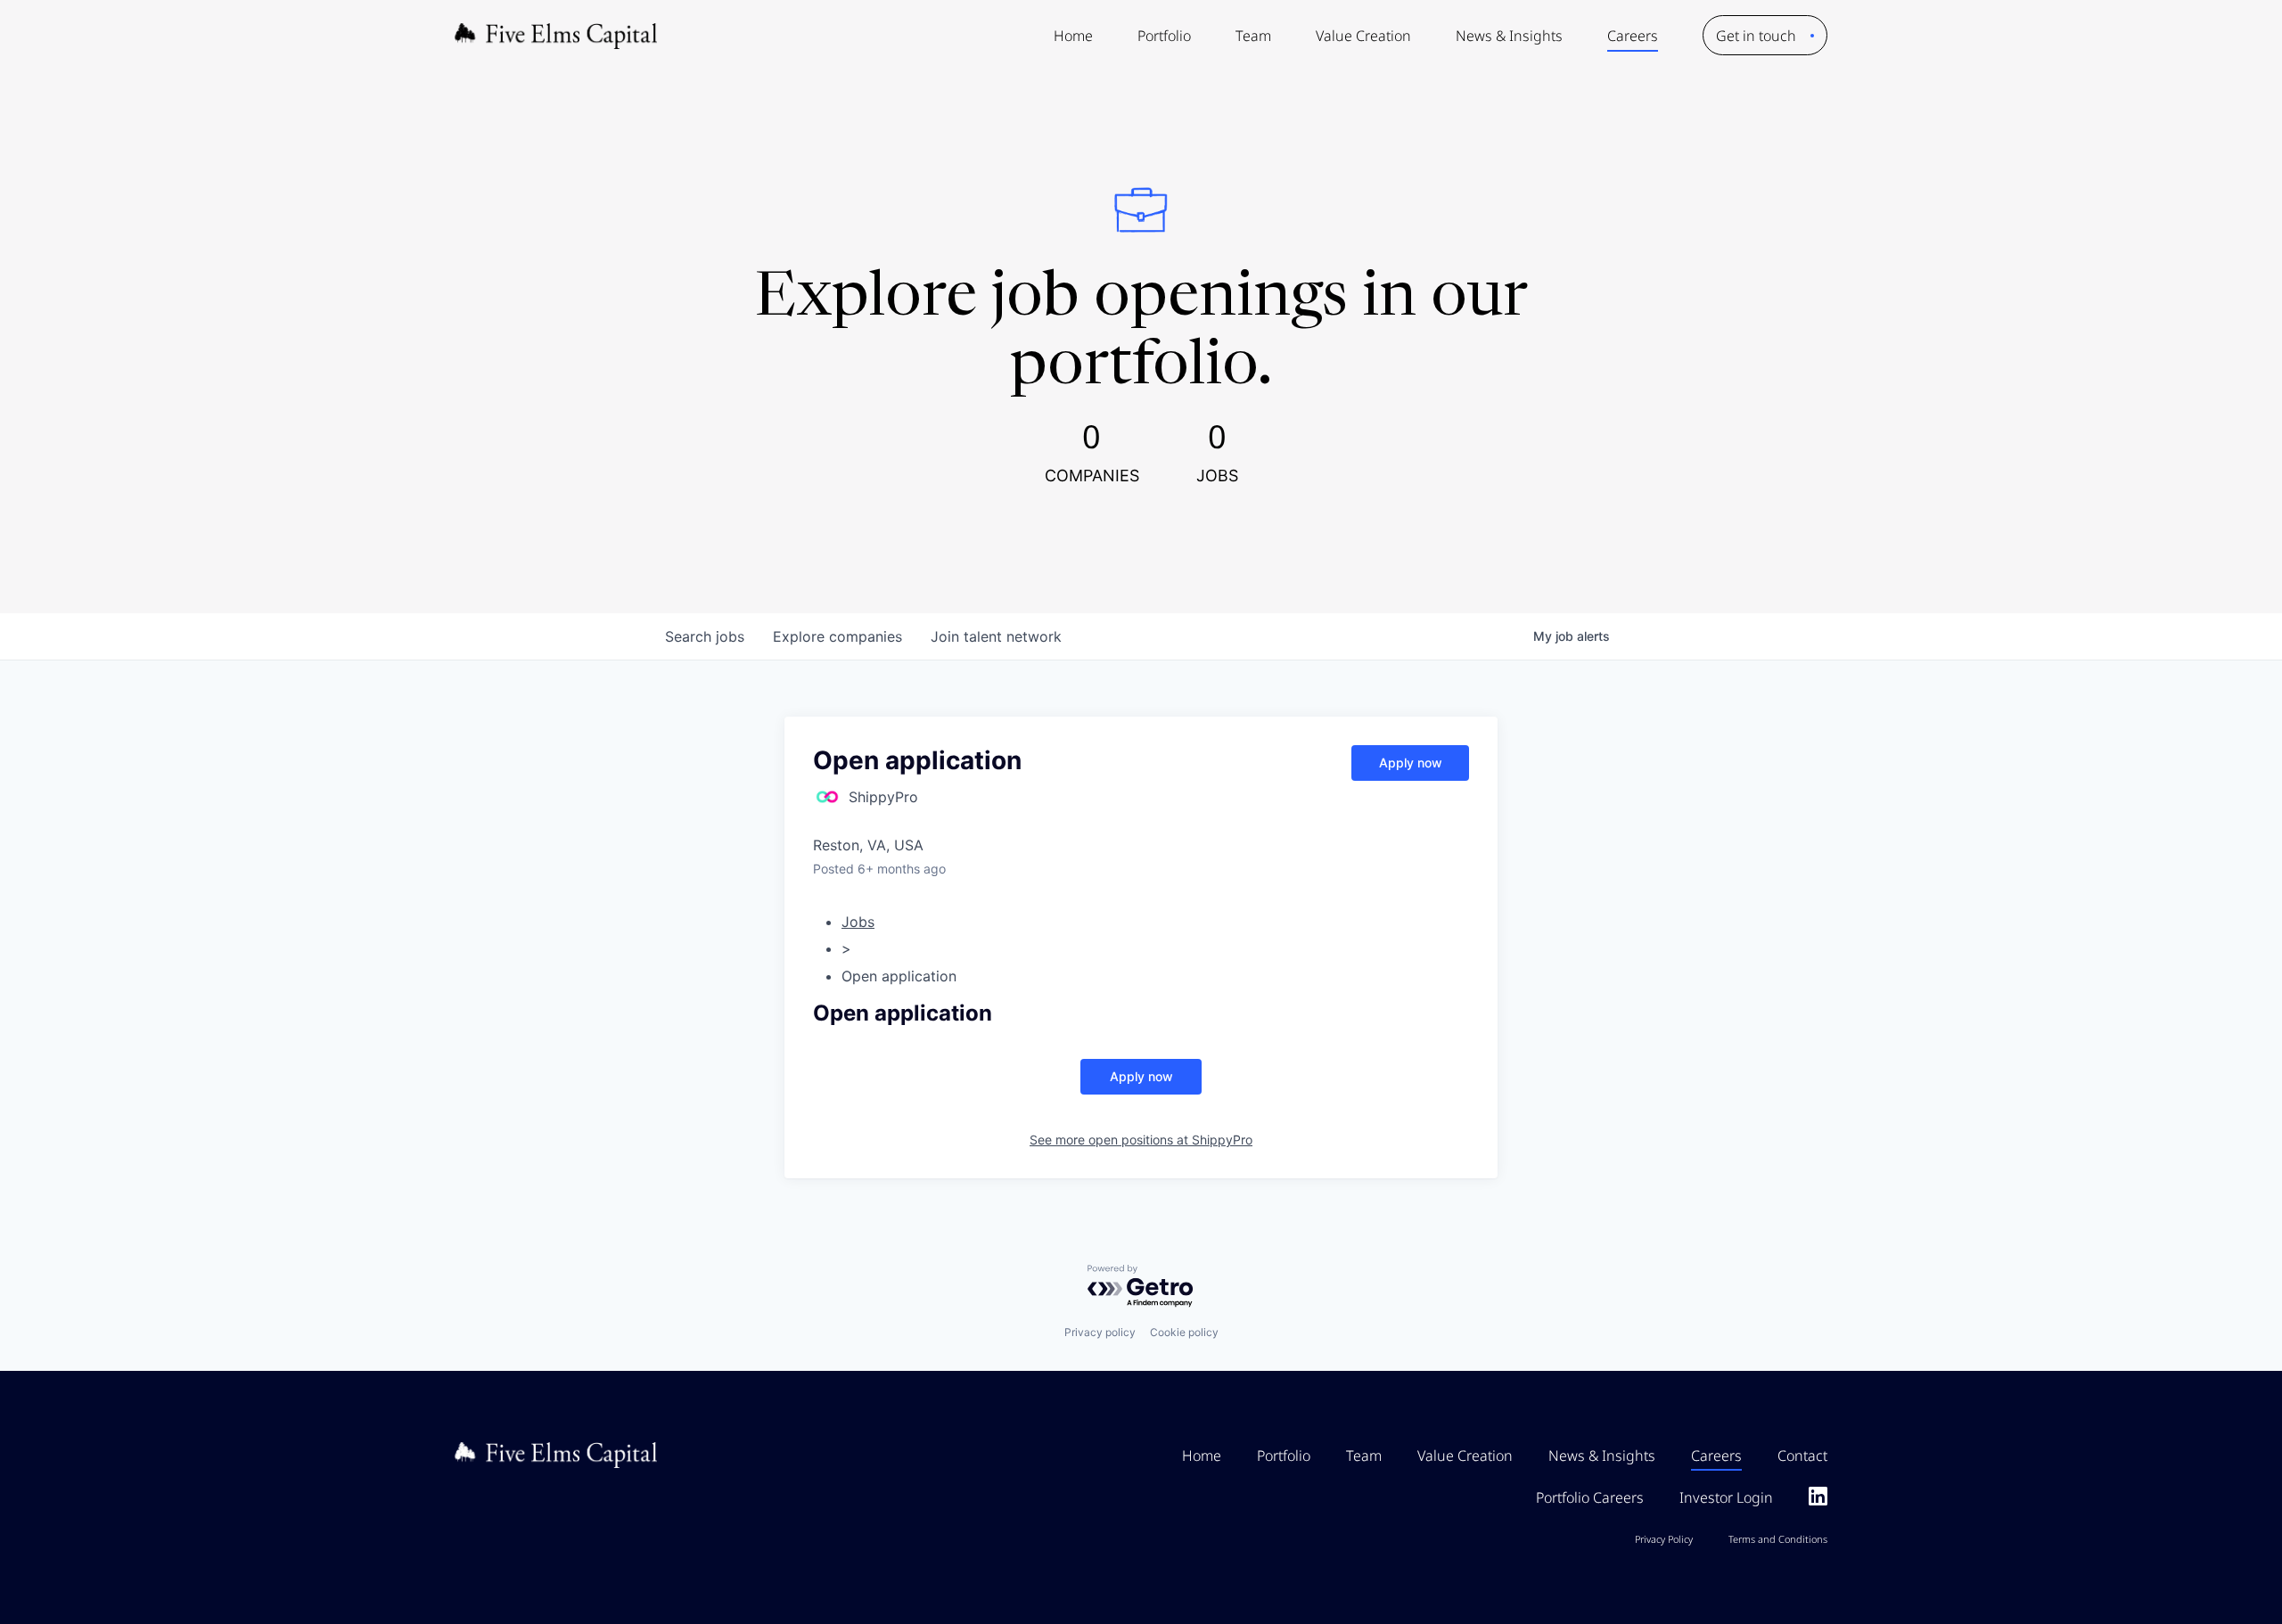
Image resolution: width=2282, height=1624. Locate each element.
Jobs (858, 922)
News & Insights (1509, 36)
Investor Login (1726, 1497)
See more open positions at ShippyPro (1141, 1140)
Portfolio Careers (1590, 1497)
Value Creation (1363, 36)
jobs (705, 636)
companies (837, 636)
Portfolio (1164, 36)
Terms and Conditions (1778, 1539)
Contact (1802, 1456)
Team (1253, 36)
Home (1073, 36)
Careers (1633, 36)
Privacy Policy (1664, 1539)
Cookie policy (1184, 1332)
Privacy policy (1100, 1332)
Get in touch (1756, 36)
